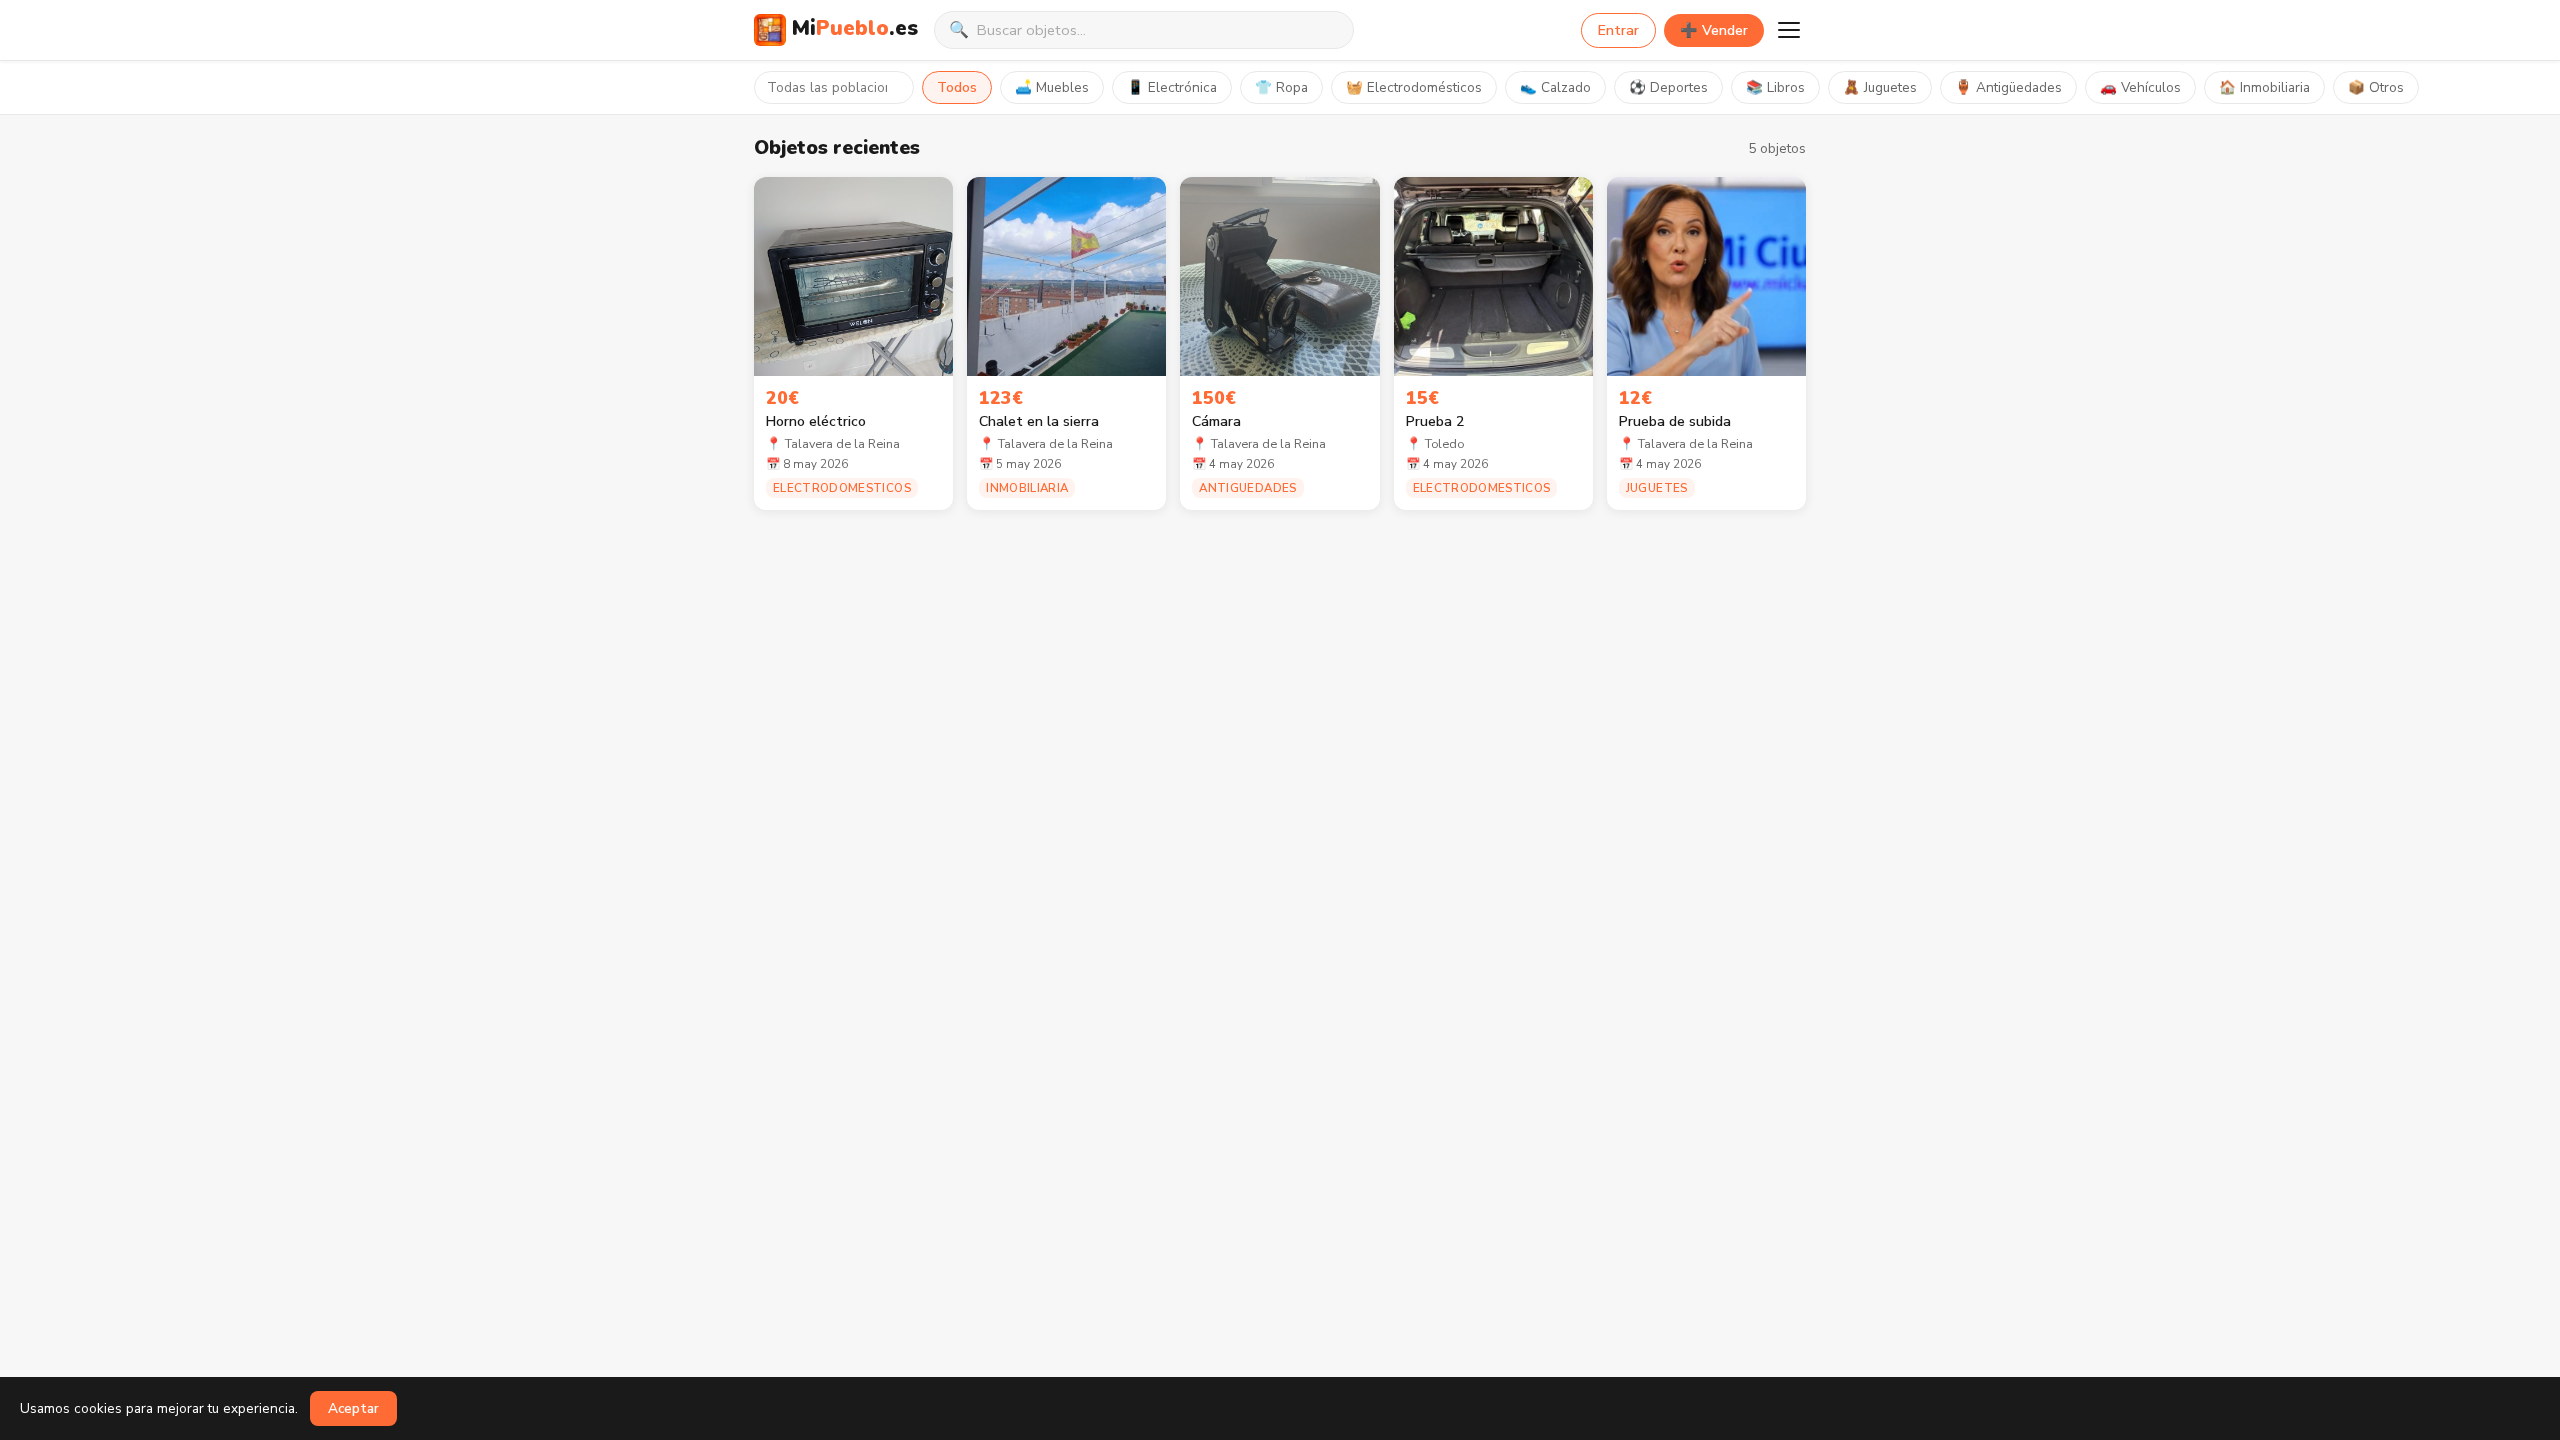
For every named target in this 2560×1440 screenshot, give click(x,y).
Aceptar (353, 1408)
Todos (957, 87)
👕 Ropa (1281, 87)
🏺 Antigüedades (2008, 87)
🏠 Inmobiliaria (2264, 87)
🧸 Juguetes (1880, 87)
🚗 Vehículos (2140, 87)
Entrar (1618, 30)
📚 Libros (1775, 87)
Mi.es (855, 28)
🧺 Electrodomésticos (1414, 87)
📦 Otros (2376, 87)
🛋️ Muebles (1052, 87)
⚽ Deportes (1668, 87)
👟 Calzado (1555, 87)
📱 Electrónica (1172, 87)
